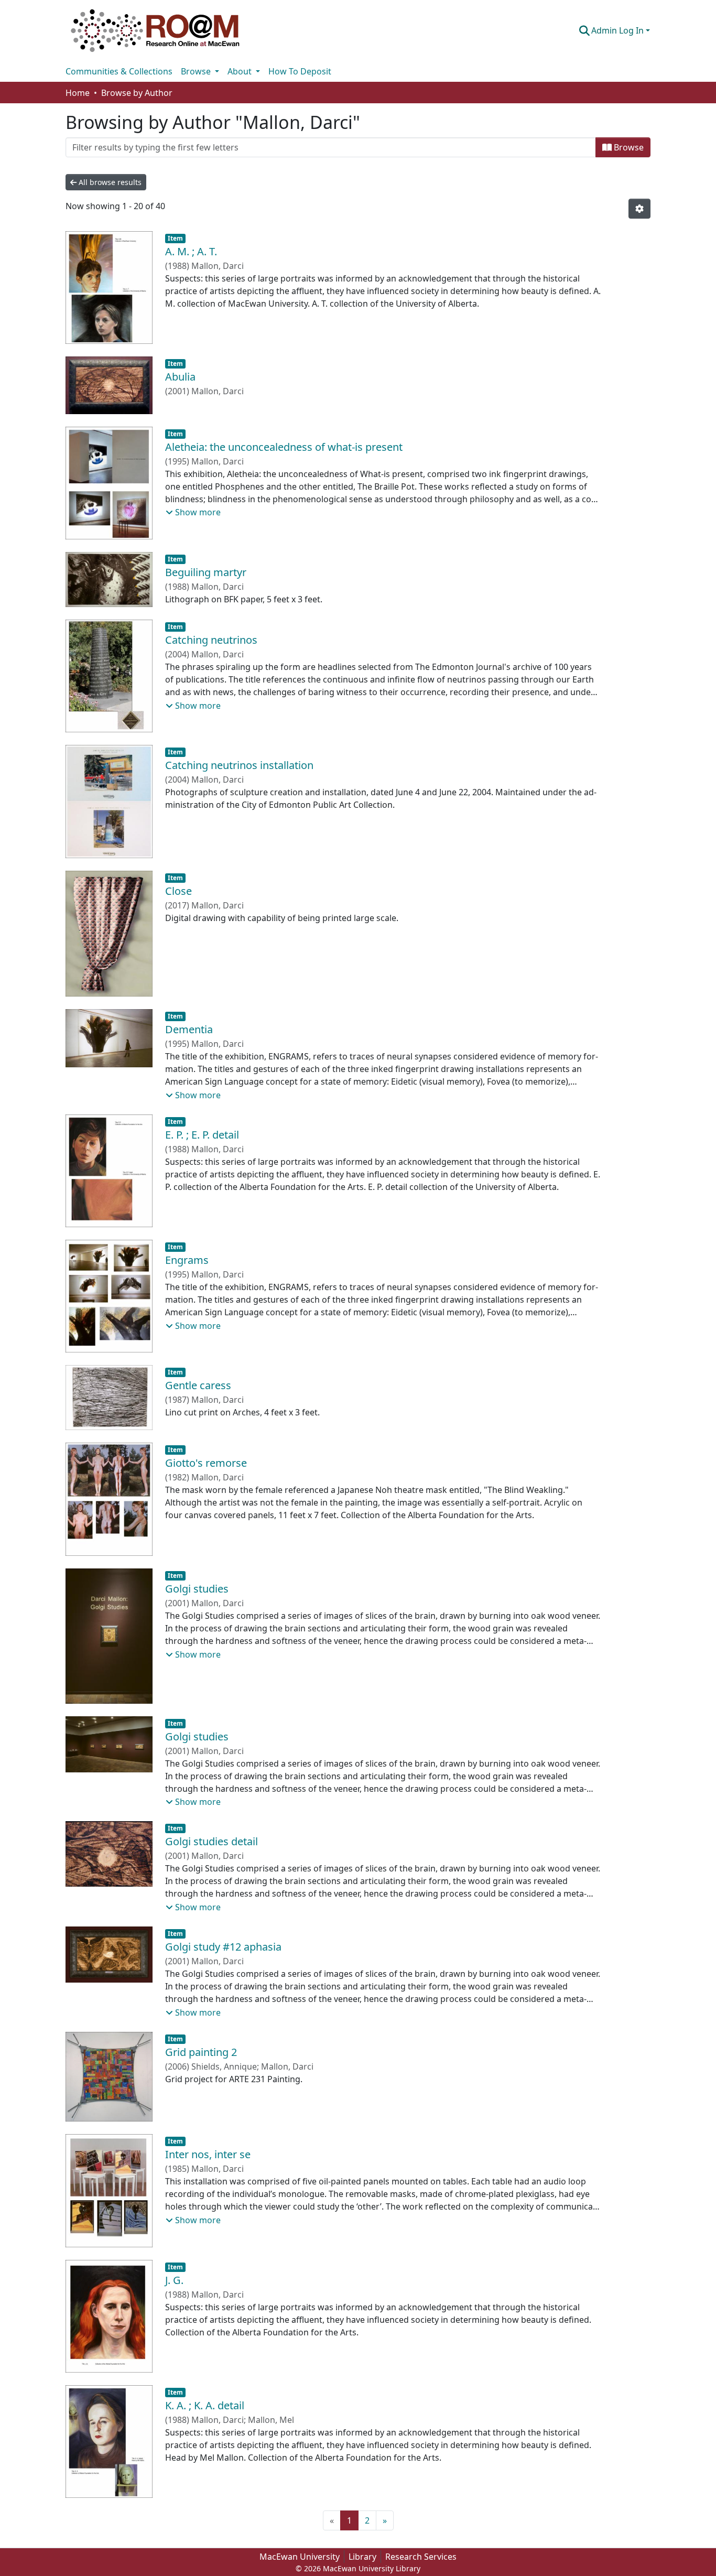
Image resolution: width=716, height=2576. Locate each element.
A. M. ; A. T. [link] (191, 251)
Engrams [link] (187, 1260)
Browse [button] (197, 71)
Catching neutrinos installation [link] (239, 765)
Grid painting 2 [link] (201, 2052)
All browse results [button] (109, 182)
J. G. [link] (174, 2280)
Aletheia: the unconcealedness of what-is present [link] (284, 447)
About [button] (241, 71)
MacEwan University (300, 2557)
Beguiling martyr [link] (206, 572)
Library (362, 2557)
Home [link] (78, 93)
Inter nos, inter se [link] (208, 2154)
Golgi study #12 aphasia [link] (223, 1947)
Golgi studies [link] (197, 1589)
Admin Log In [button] (619, 30)
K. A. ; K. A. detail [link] (205, 2405)
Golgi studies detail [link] (211, 1841)
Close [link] (178, 891)
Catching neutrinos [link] (211, 640)
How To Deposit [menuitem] (300, 71)
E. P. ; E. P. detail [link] (202, 1135)
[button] (155, 30)
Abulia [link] (180, 377)
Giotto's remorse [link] (206, 1463)
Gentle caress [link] (198, 1385)
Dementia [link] (189, 1029)
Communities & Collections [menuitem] (119, 71)
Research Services (421, 2557)
